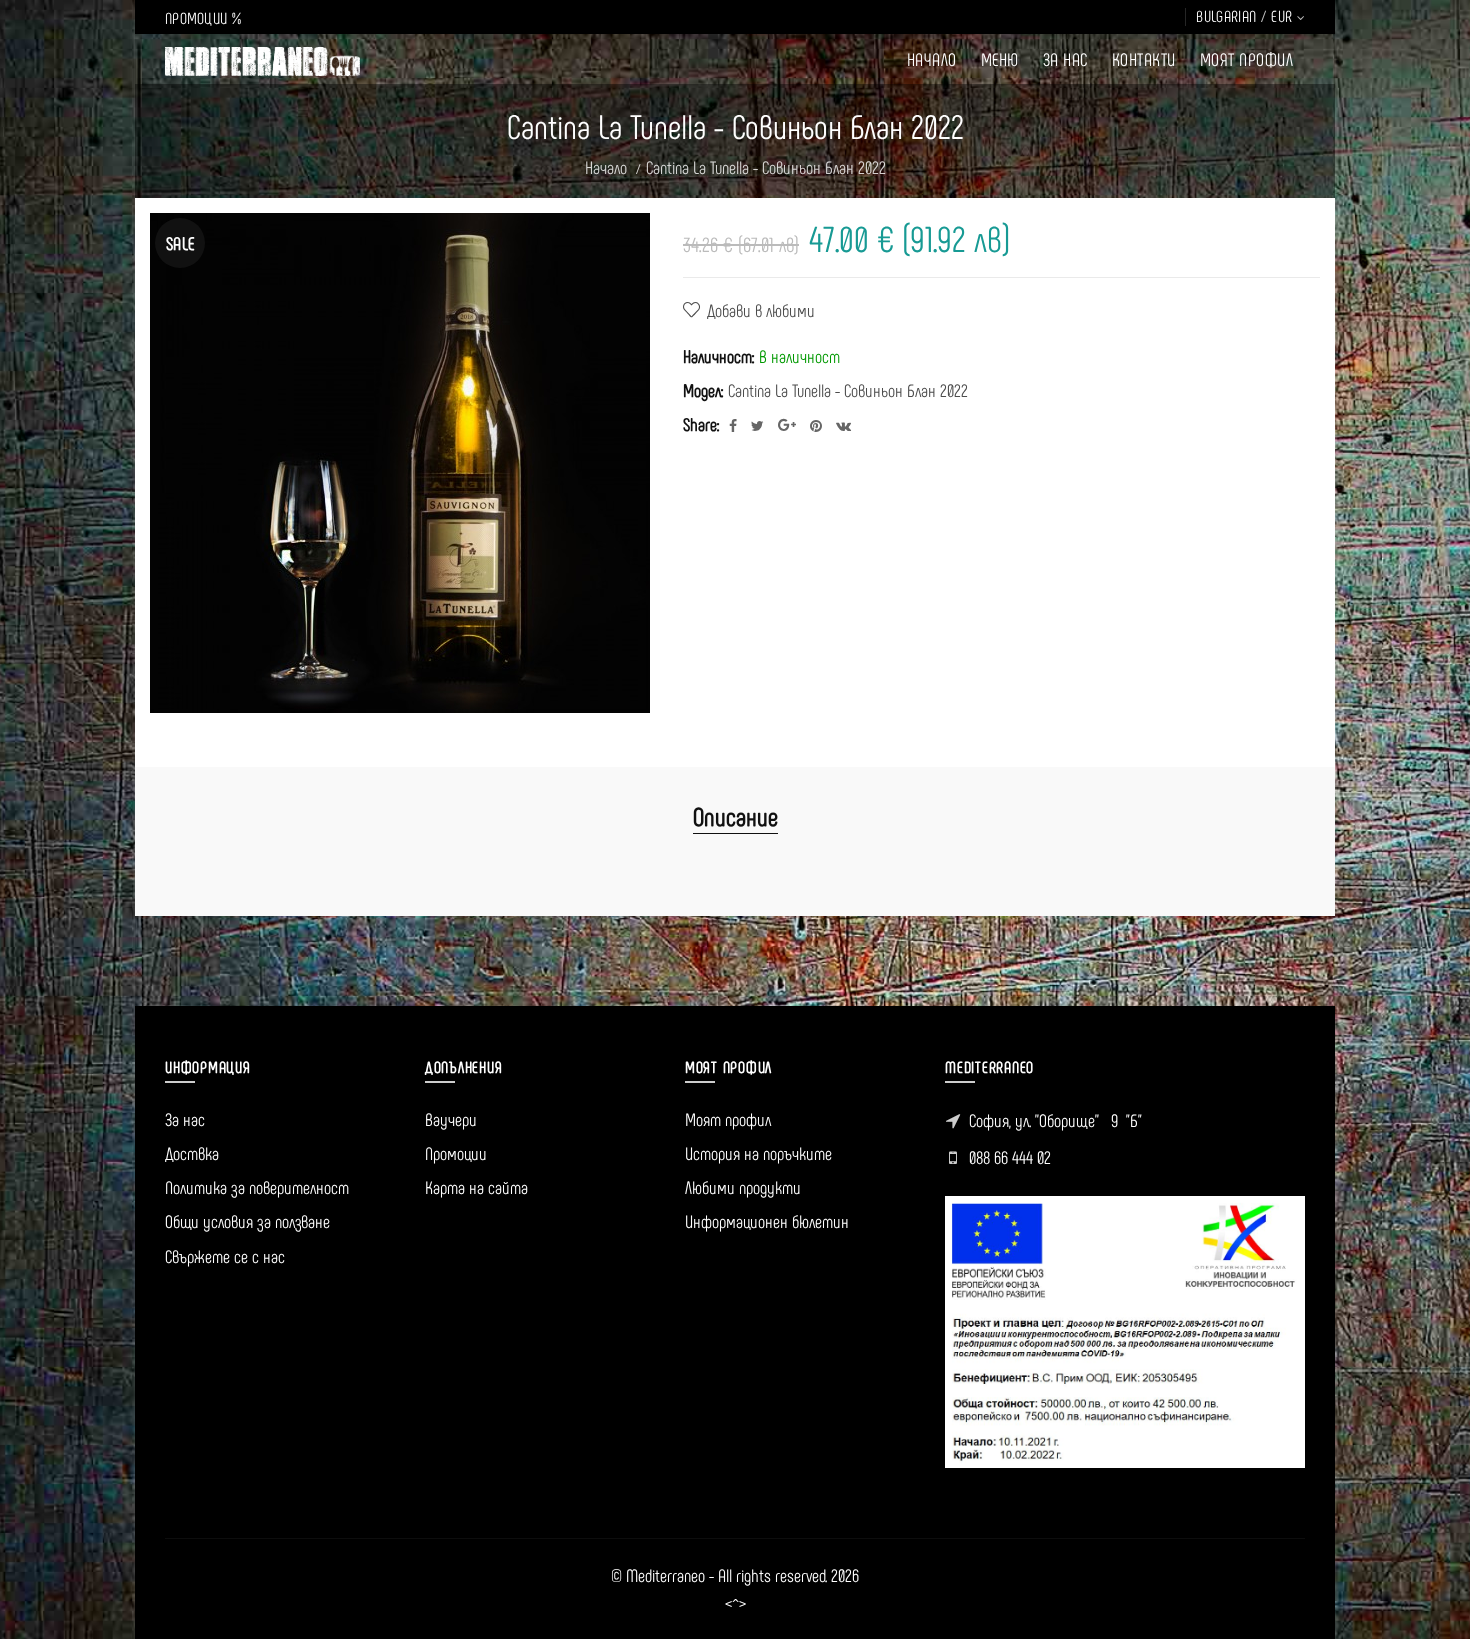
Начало (606, 167)
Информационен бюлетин (767, 1221)
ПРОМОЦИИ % (203, 17)
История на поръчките (758, 1153)
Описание (735, 815)
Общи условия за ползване (247, 1221)
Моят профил (728, 1119)
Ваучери (451, 1119)
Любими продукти (743, 1187)
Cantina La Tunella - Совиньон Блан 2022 (766, 167)
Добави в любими (761, 310)
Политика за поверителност (257, 1187)
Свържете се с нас (225, 1256)
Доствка (192, 1153)
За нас (185, 1119)
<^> (735, 1604)
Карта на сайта (476, 1187)
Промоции (456, 1153)
